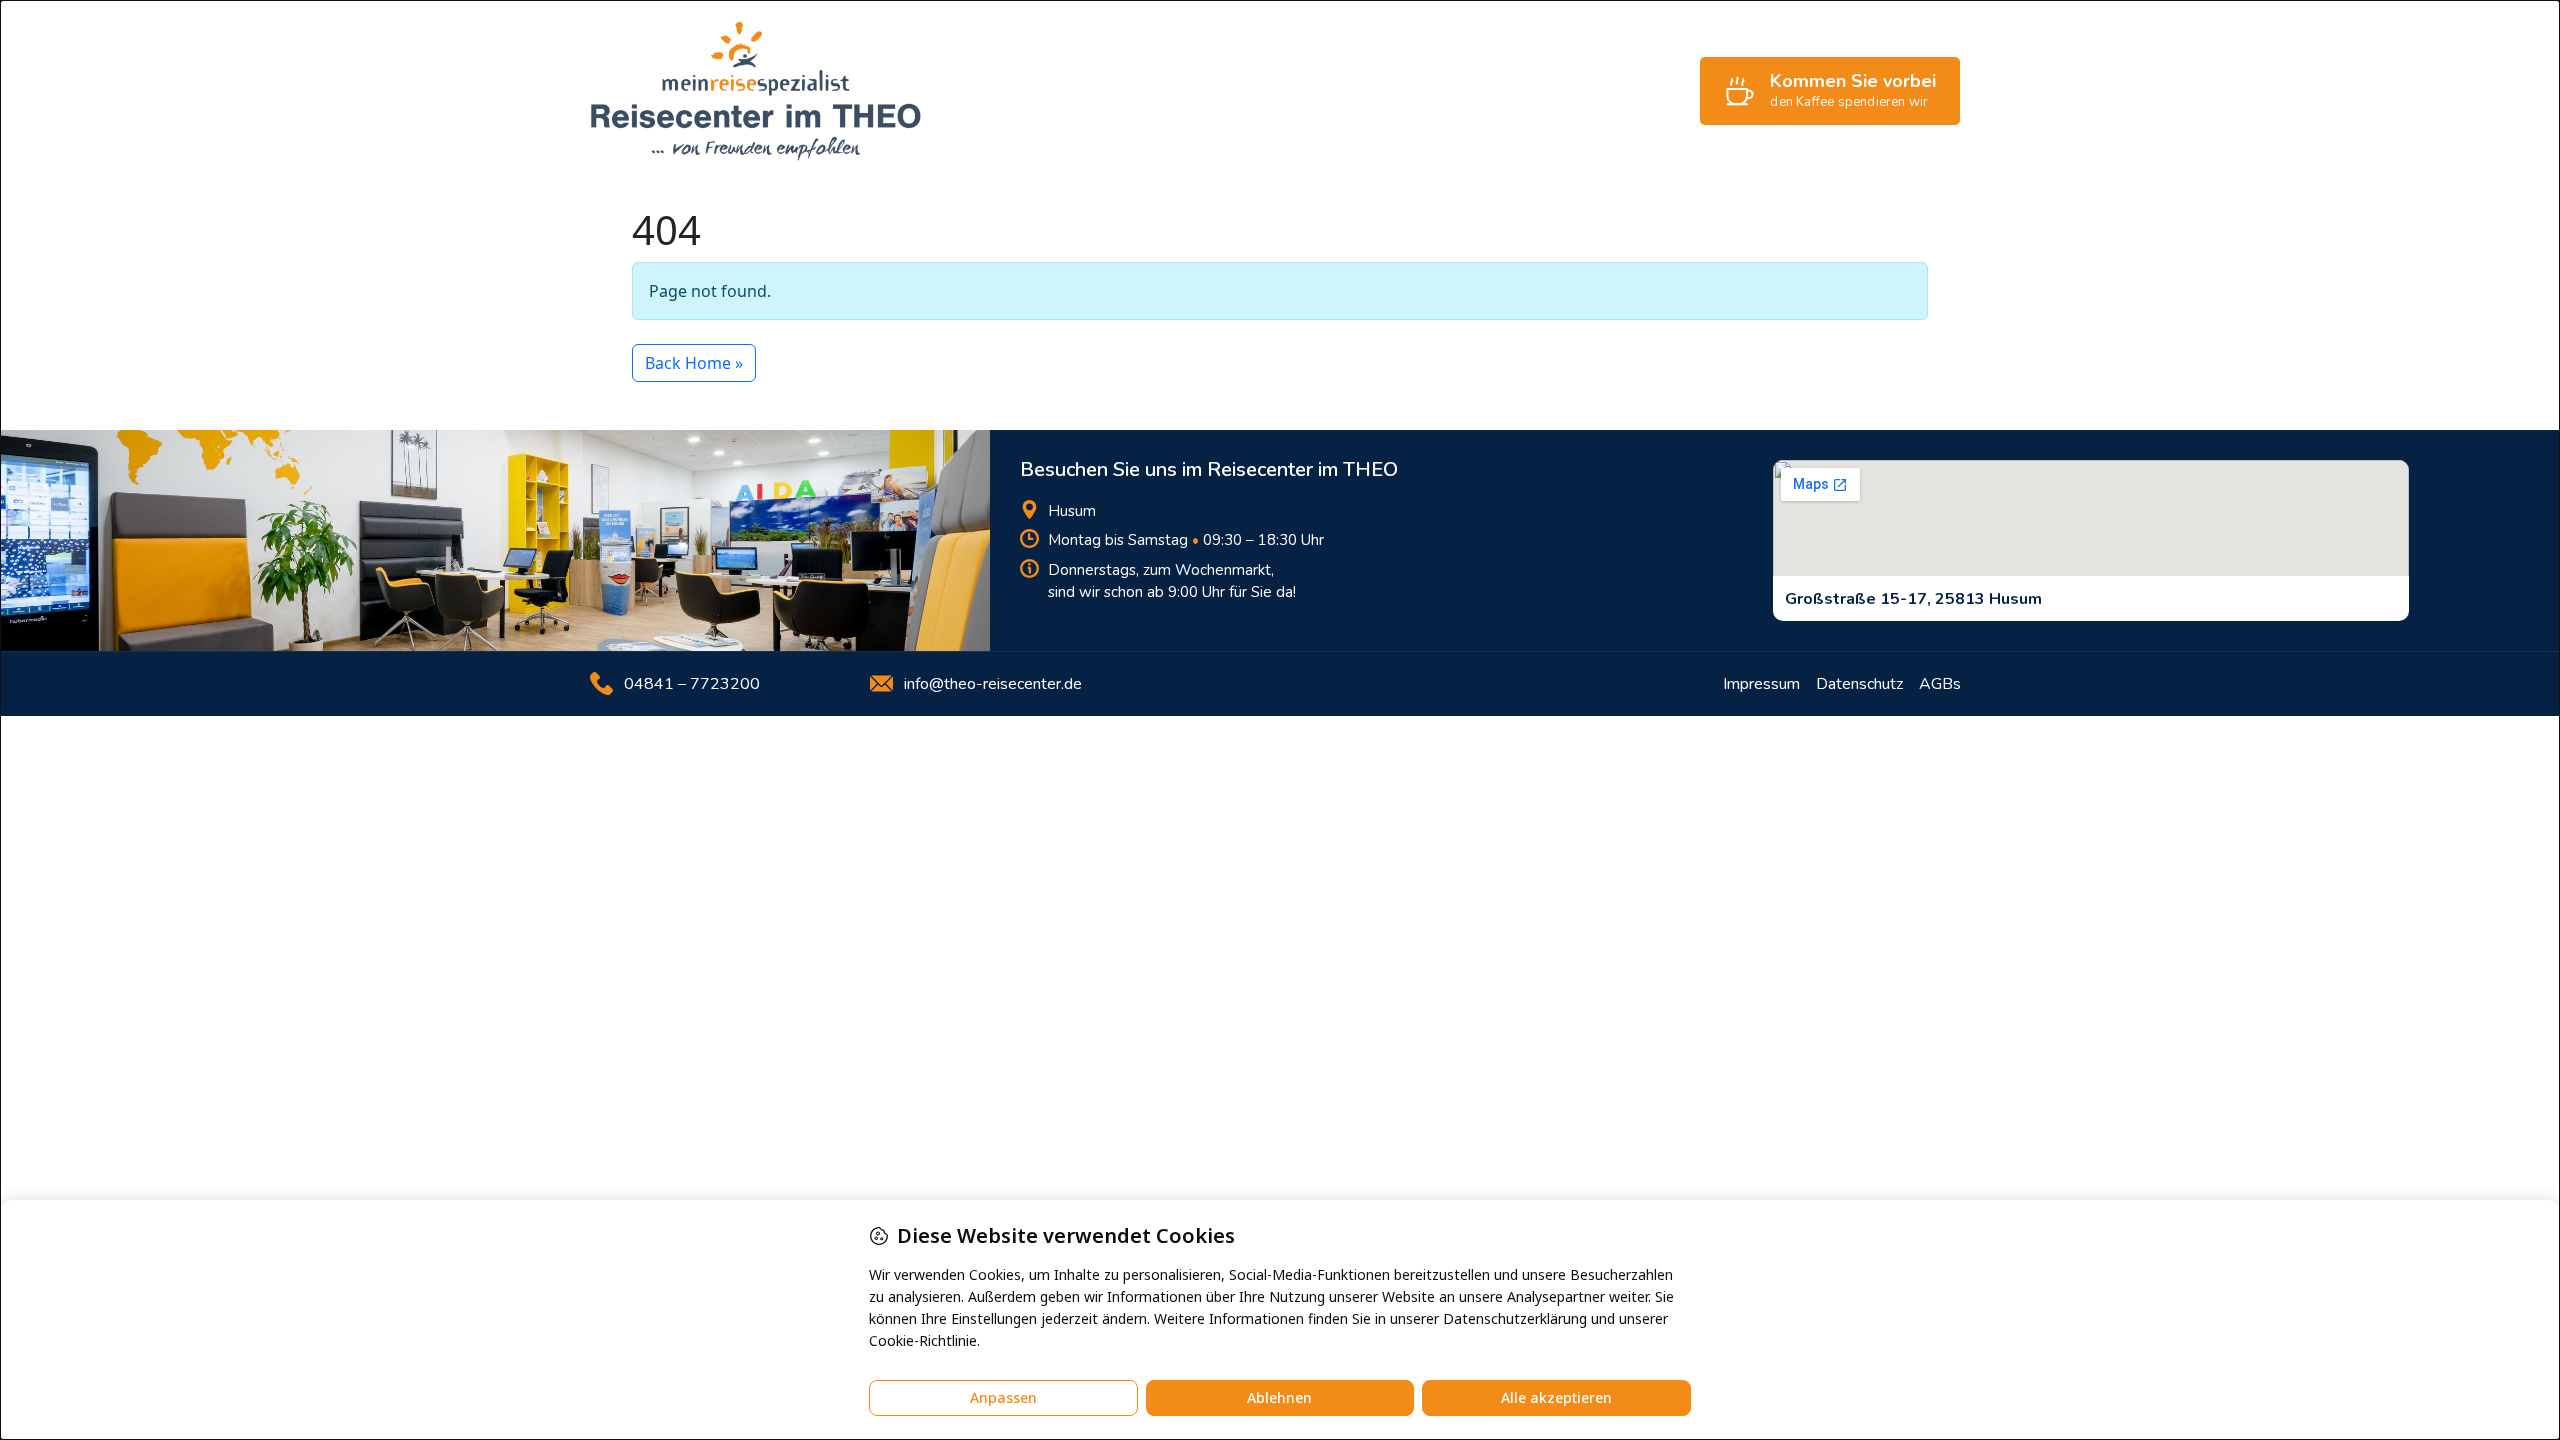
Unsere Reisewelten (1264, 91)
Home (1018, 91)
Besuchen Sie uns (1615, 91)
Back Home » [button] (694, 363)
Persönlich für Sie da (1445, 91)
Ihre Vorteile (1115, 91)
